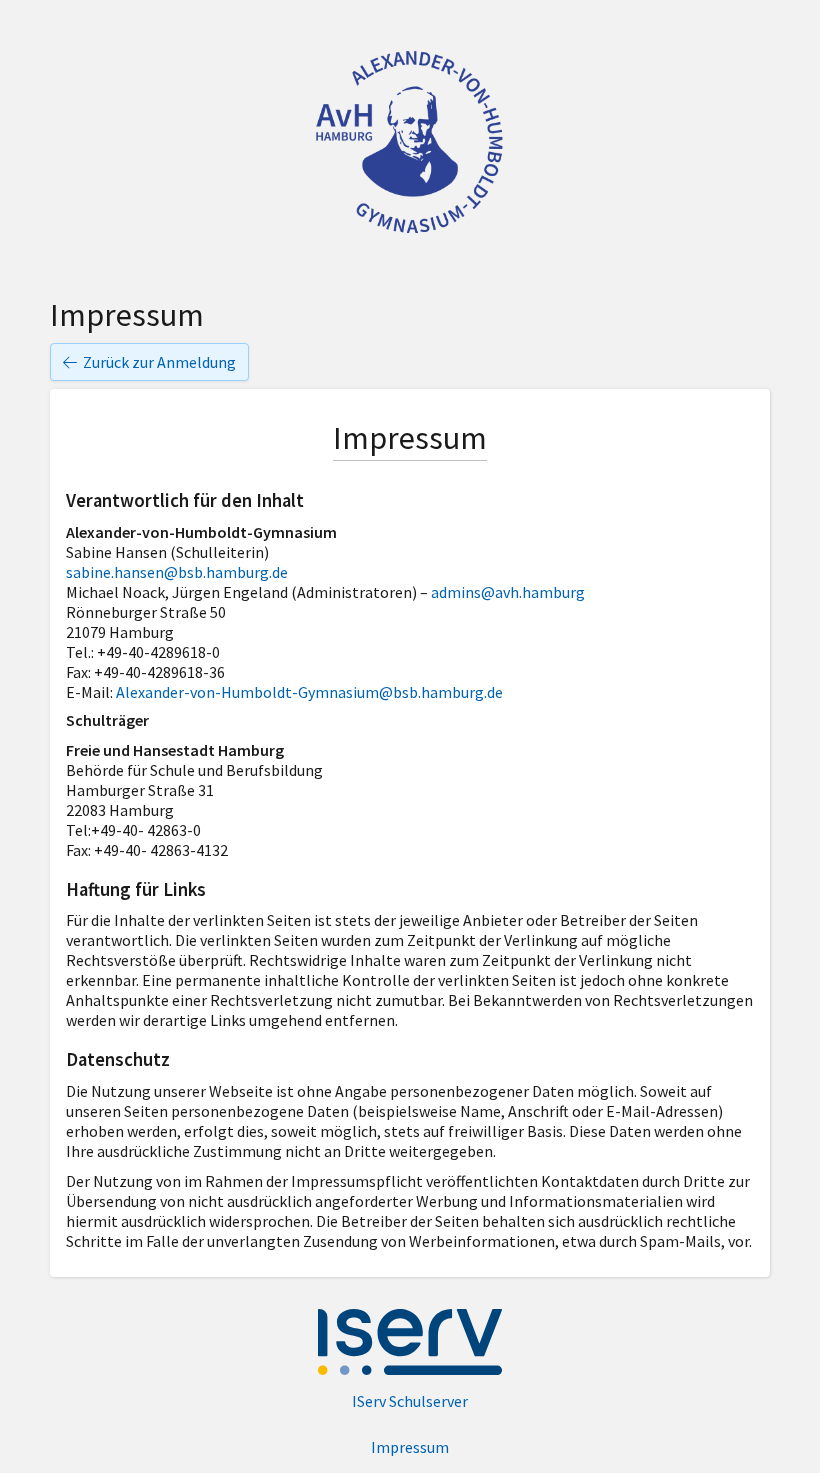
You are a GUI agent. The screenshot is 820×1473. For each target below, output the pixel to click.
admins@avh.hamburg (508, 592)
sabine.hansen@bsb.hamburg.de (177, 572)
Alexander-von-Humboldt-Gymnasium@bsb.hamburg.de (309, 692)
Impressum (410, 1447)
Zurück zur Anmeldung (159, 362)
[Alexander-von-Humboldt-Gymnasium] (410, 141)
